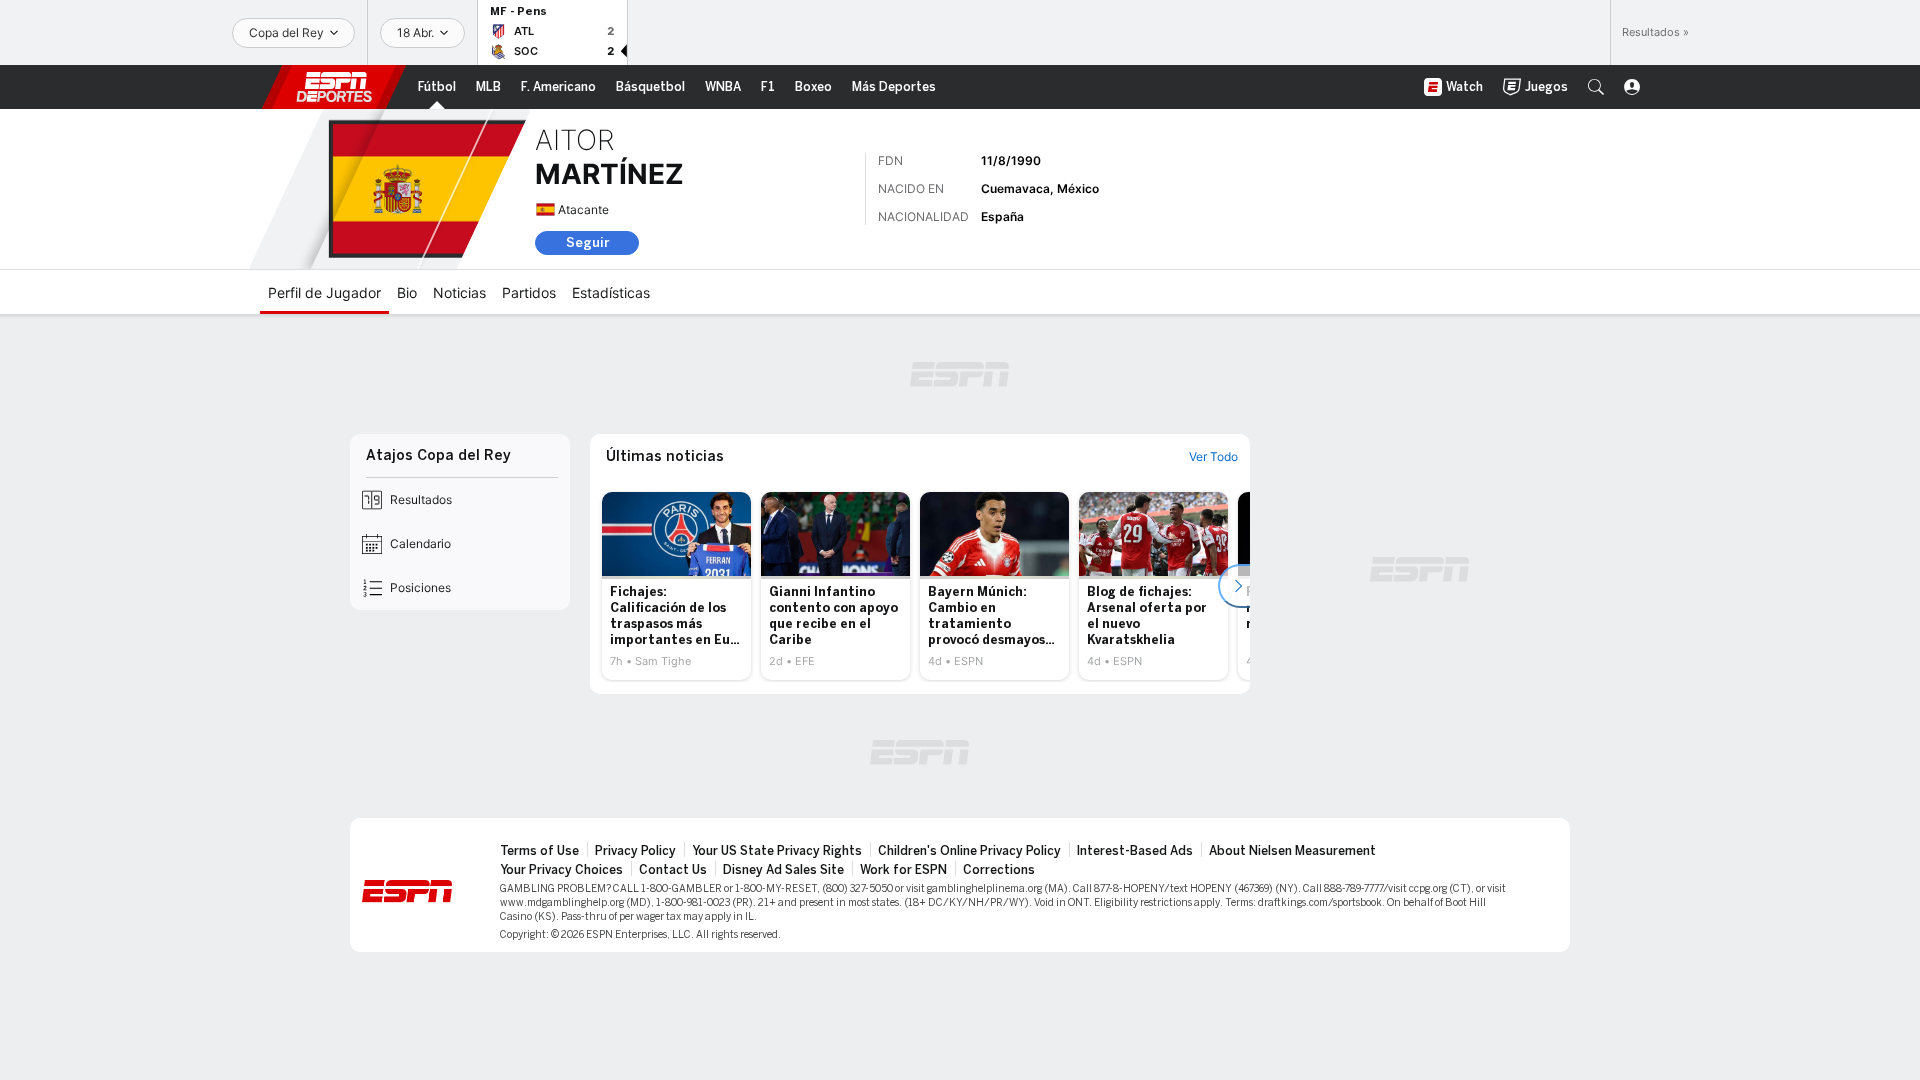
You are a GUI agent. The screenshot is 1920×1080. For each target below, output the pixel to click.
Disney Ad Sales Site (783, 870)
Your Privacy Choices (561, 870)
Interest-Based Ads (1135, 851)
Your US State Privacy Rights (777, 851)
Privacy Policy (635, 851)
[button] (1596, 87)
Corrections (999, 870)
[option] (676, 586)
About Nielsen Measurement (1292, 851)
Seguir (587, 242)
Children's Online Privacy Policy (969, 851)
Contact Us (673, 870)
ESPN (334, 87)
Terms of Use (539, 851)
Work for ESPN (903, 870)
